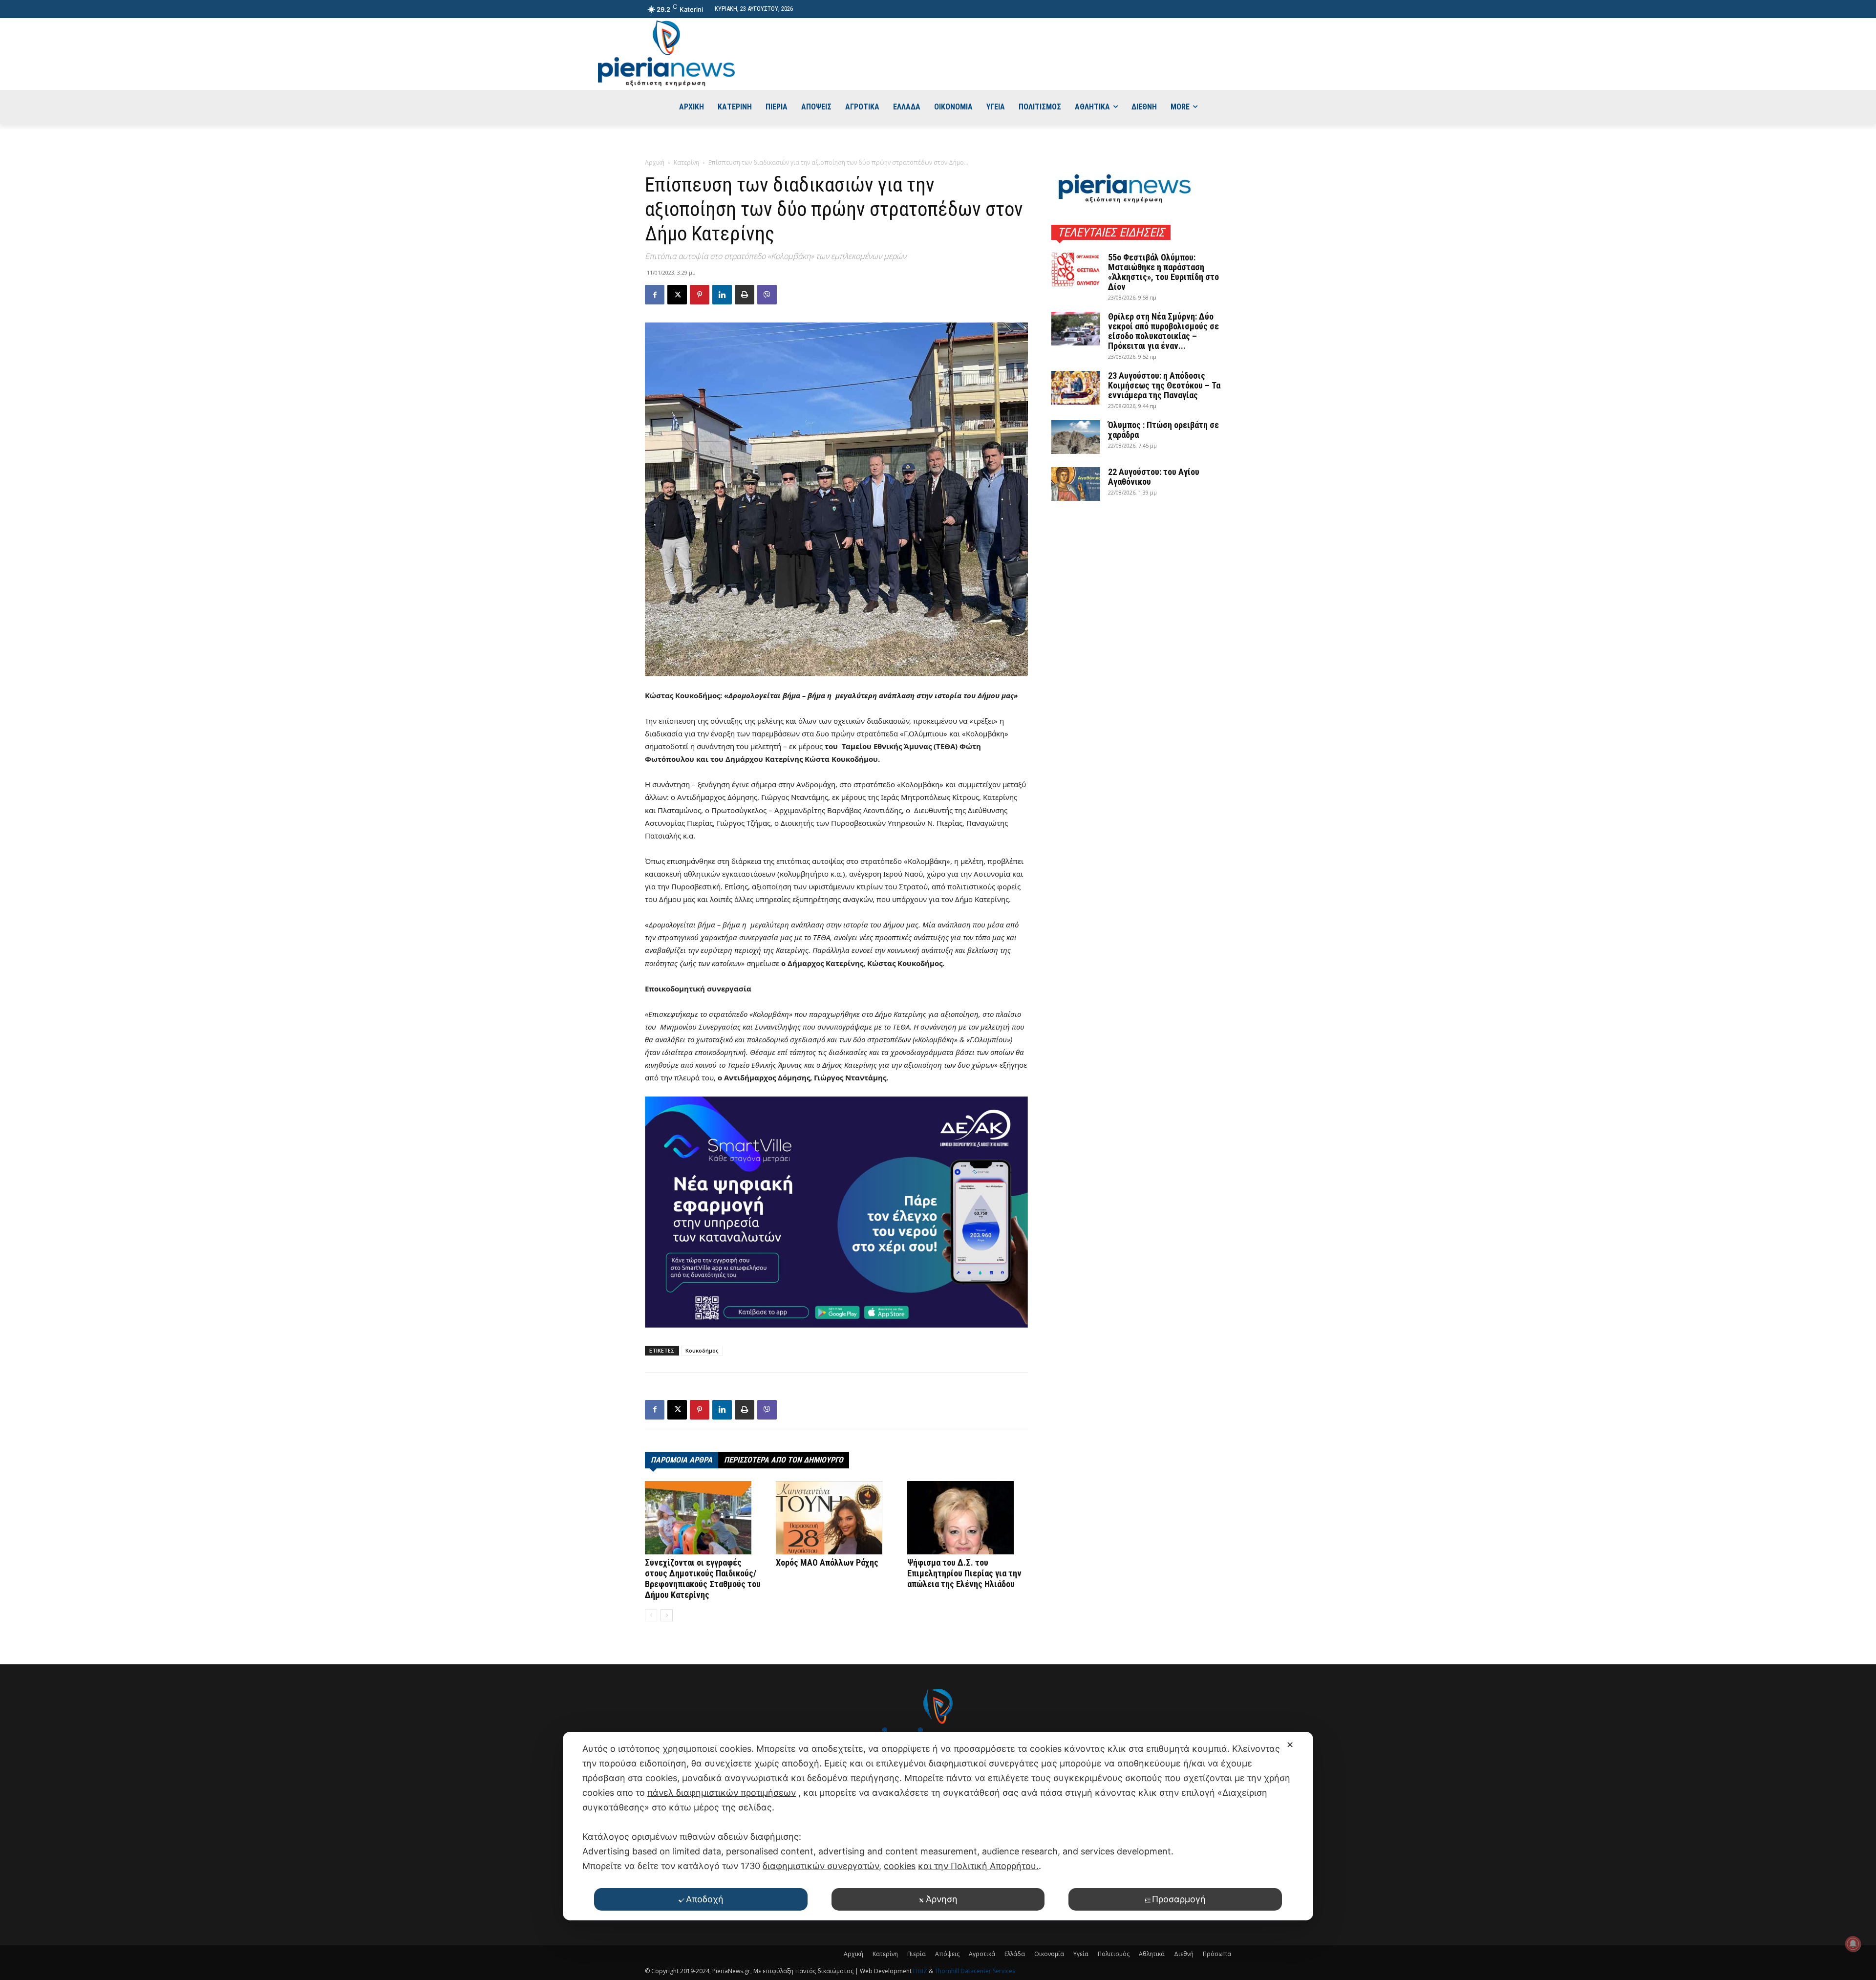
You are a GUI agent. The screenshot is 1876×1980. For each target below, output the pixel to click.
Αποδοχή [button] (705, 1899)
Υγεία (1081, 1954)
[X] (677, 295)
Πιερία (917, 1954)
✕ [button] (1290, 1745)
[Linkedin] (722, 295)
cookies (900, 1866)
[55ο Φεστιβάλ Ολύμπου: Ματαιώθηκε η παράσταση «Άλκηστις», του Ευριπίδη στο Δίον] (1076, 269)
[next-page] (667, 1615)
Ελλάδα (1015, 1954)
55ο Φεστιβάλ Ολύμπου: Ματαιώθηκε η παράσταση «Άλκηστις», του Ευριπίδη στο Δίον (1163, 272)
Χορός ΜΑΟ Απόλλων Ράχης (827, 1562)
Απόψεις (947, 1954)
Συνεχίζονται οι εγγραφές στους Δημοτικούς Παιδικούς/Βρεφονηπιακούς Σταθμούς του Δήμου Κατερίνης (703, 1579)
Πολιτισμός (1114, 1954)
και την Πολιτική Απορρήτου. (978, 1866)
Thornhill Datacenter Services (975, 1971)
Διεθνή (1184, 1954)
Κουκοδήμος (702, 1350)
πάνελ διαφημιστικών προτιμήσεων (722, 1793)
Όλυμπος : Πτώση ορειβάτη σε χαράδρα (1163, 430)
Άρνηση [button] (942, 1899)
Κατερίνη (686, 162)
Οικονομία (1049, 1954)
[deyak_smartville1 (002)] (836, 1212)
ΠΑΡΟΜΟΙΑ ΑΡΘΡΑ (682, 1460)
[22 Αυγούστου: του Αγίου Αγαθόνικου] (1076, 484)
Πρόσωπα (1217, 1954)
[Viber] (767, 295)
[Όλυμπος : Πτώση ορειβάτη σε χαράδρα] (1076, 437)
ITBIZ (921, 1971)
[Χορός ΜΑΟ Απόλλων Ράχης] (836, 1518)
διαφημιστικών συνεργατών (821, 1866)
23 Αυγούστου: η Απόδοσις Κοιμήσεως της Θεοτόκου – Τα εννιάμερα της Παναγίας (1164, 385)
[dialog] (938, 1826)
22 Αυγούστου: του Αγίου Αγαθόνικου (1154, 477)
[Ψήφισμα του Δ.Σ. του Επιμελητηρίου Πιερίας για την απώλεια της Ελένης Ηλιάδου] (968, 1518)
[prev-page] (651, 1615)
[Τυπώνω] (745, 295)
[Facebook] (655, 295)
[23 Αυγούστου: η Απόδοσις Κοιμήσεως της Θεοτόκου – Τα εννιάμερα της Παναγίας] (1076, 388)
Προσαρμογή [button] (1179, 1899)
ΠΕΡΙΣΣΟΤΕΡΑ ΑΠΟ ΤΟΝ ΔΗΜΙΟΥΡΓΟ (784, 1460)
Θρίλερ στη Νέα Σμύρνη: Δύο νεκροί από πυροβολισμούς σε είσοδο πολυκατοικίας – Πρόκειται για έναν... (1163, 331)
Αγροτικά (982, 1954)
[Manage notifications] (1853, 1944)
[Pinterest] (700, 295)
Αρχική (655, 162)
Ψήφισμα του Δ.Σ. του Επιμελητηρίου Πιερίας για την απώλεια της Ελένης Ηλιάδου (964, 1573)
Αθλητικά (1152, 1954)
